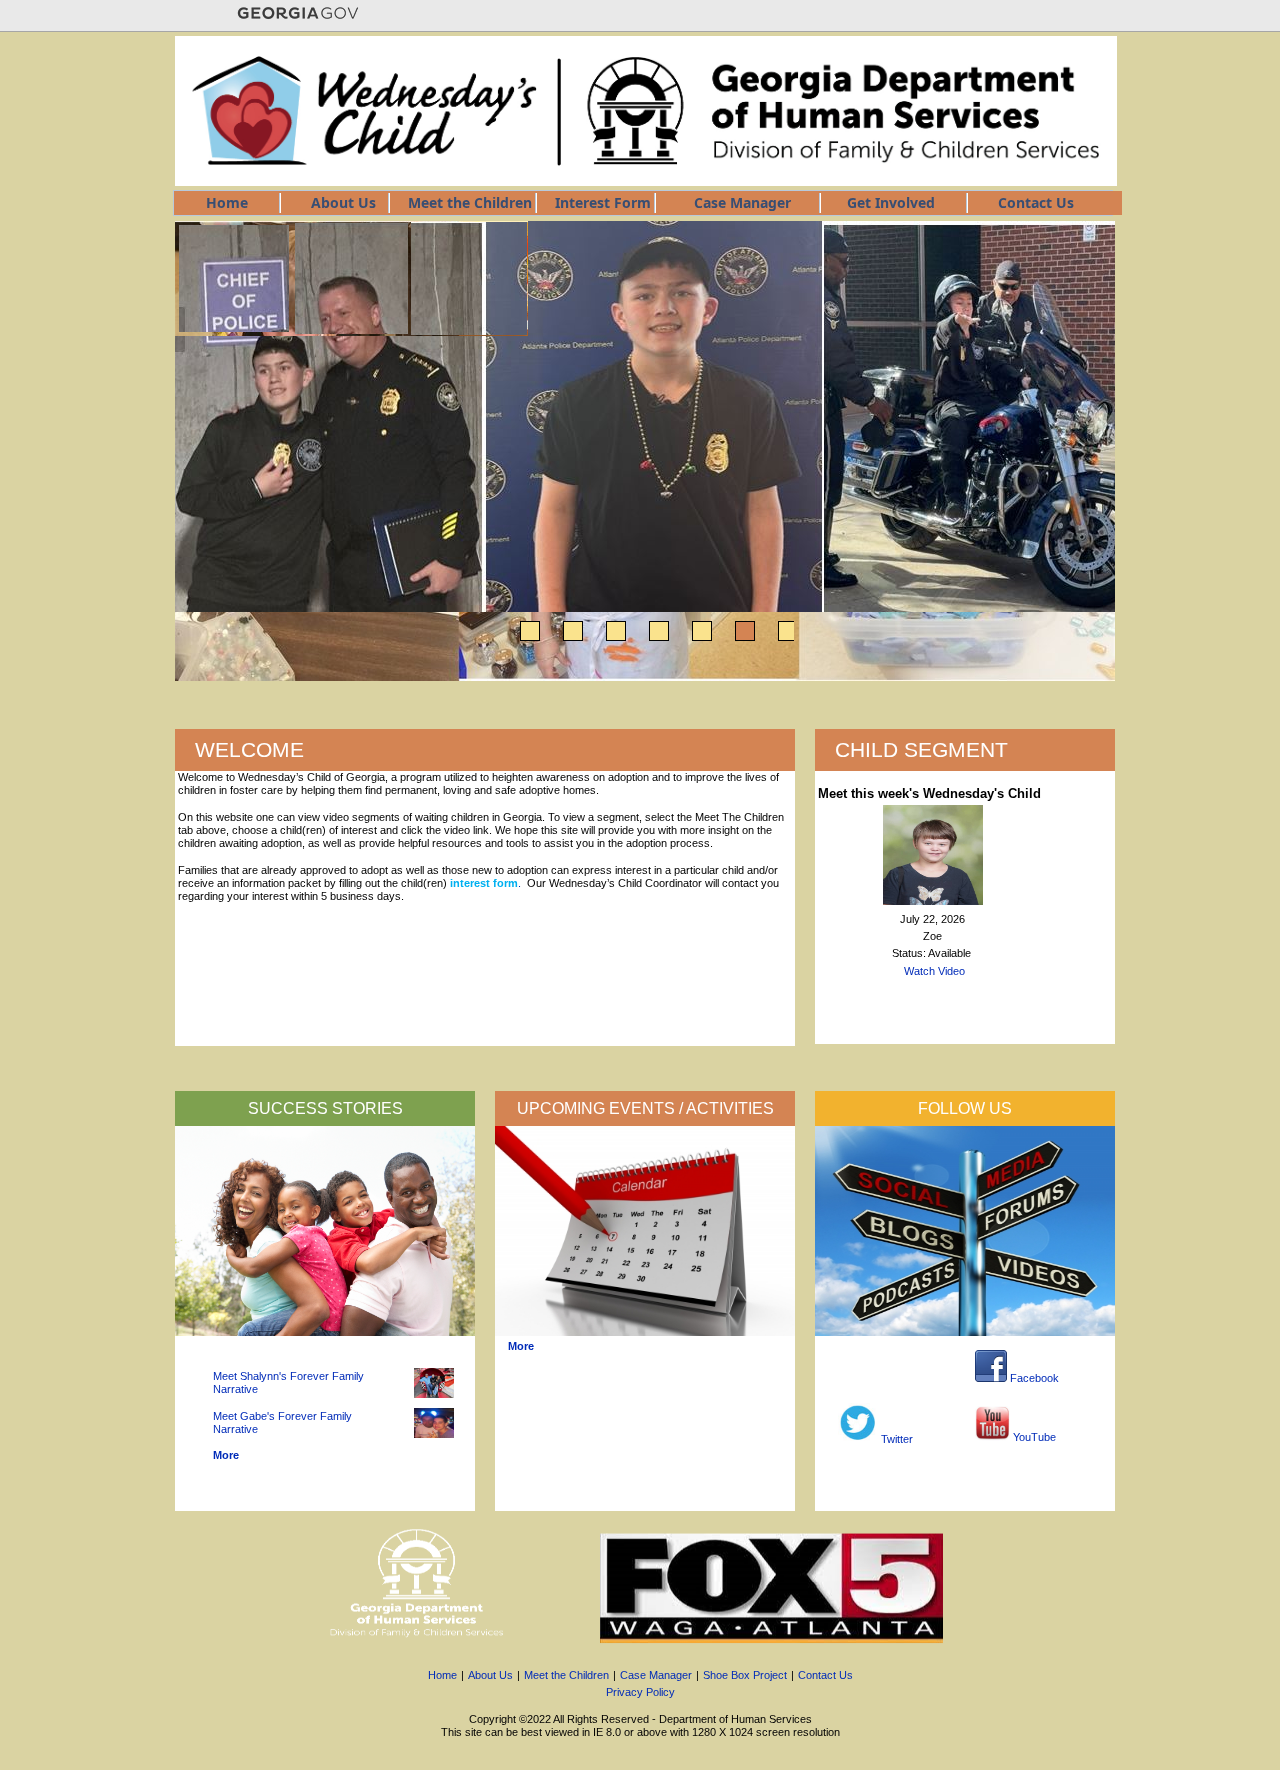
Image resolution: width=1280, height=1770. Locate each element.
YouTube (1033, 1437)
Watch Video (934, 971)
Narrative (235, 1389)
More (226, 1455)
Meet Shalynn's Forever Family (288, 1376)
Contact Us (825, 1675)
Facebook (1033, 1378)
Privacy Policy (640, 1692)
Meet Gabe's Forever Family (282, 1416)
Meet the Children (566, 1675)
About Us (490, 1675)
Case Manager (656, 1675)
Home (442, 1675)
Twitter (895, 1439)
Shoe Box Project (745, 1675)
